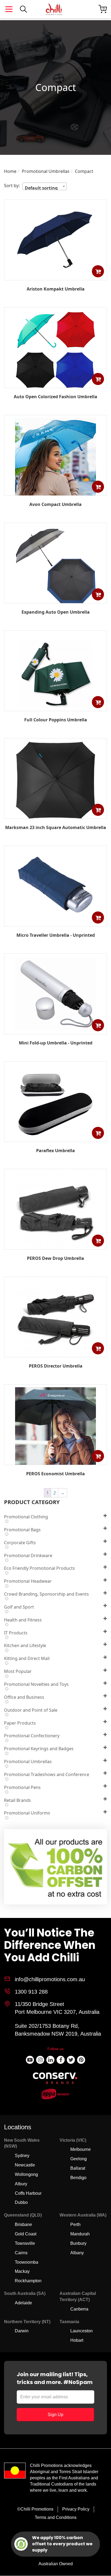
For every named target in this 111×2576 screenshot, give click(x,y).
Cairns (21, 2253)
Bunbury (78, 2243)
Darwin (22, 2331)
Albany (77, 2253)
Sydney (22, 2156)
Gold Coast (26, 2234)
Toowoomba (27, 2262)
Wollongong (26, 2174)
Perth (75, 2224)
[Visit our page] (30, 2060)
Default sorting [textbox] (41, 187)
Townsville (25, 2243)
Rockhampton (28, 2281)
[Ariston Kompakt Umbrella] (55, 276)
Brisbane (23, 2224)
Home (10, 171)
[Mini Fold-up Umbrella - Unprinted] (55, 1030)
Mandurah (80, 2234)
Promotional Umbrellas (46, 171)
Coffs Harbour (28, 2193)
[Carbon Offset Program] (56, 1868)
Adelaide (23, 2303)
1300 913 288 (31, 1992)
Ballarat (78, 2168)
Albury (21, 2184)
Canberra (79, 2309)
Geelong (79, 2159)
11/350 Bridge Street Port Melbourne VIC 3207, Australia (57, 2008)
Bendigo (78, 2178)
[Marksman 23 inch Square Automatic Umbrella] (55, 818)
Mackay (22, 2271)
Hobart (77, 2340)
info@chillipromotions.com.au (50, 1979)
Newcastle (25, 2165)
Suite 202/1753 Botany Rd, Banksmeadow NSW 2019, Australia (58, 2030)
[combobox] (45, 186)
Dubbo (21, 2202)
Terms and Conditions (56, 2517)
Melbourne (81, 2149)
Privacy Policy (76, 2509)
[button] (98, 271)
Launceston (81, 2331)
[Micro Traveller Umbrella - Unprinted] (55, 922)
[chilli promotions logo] (54, 9)
